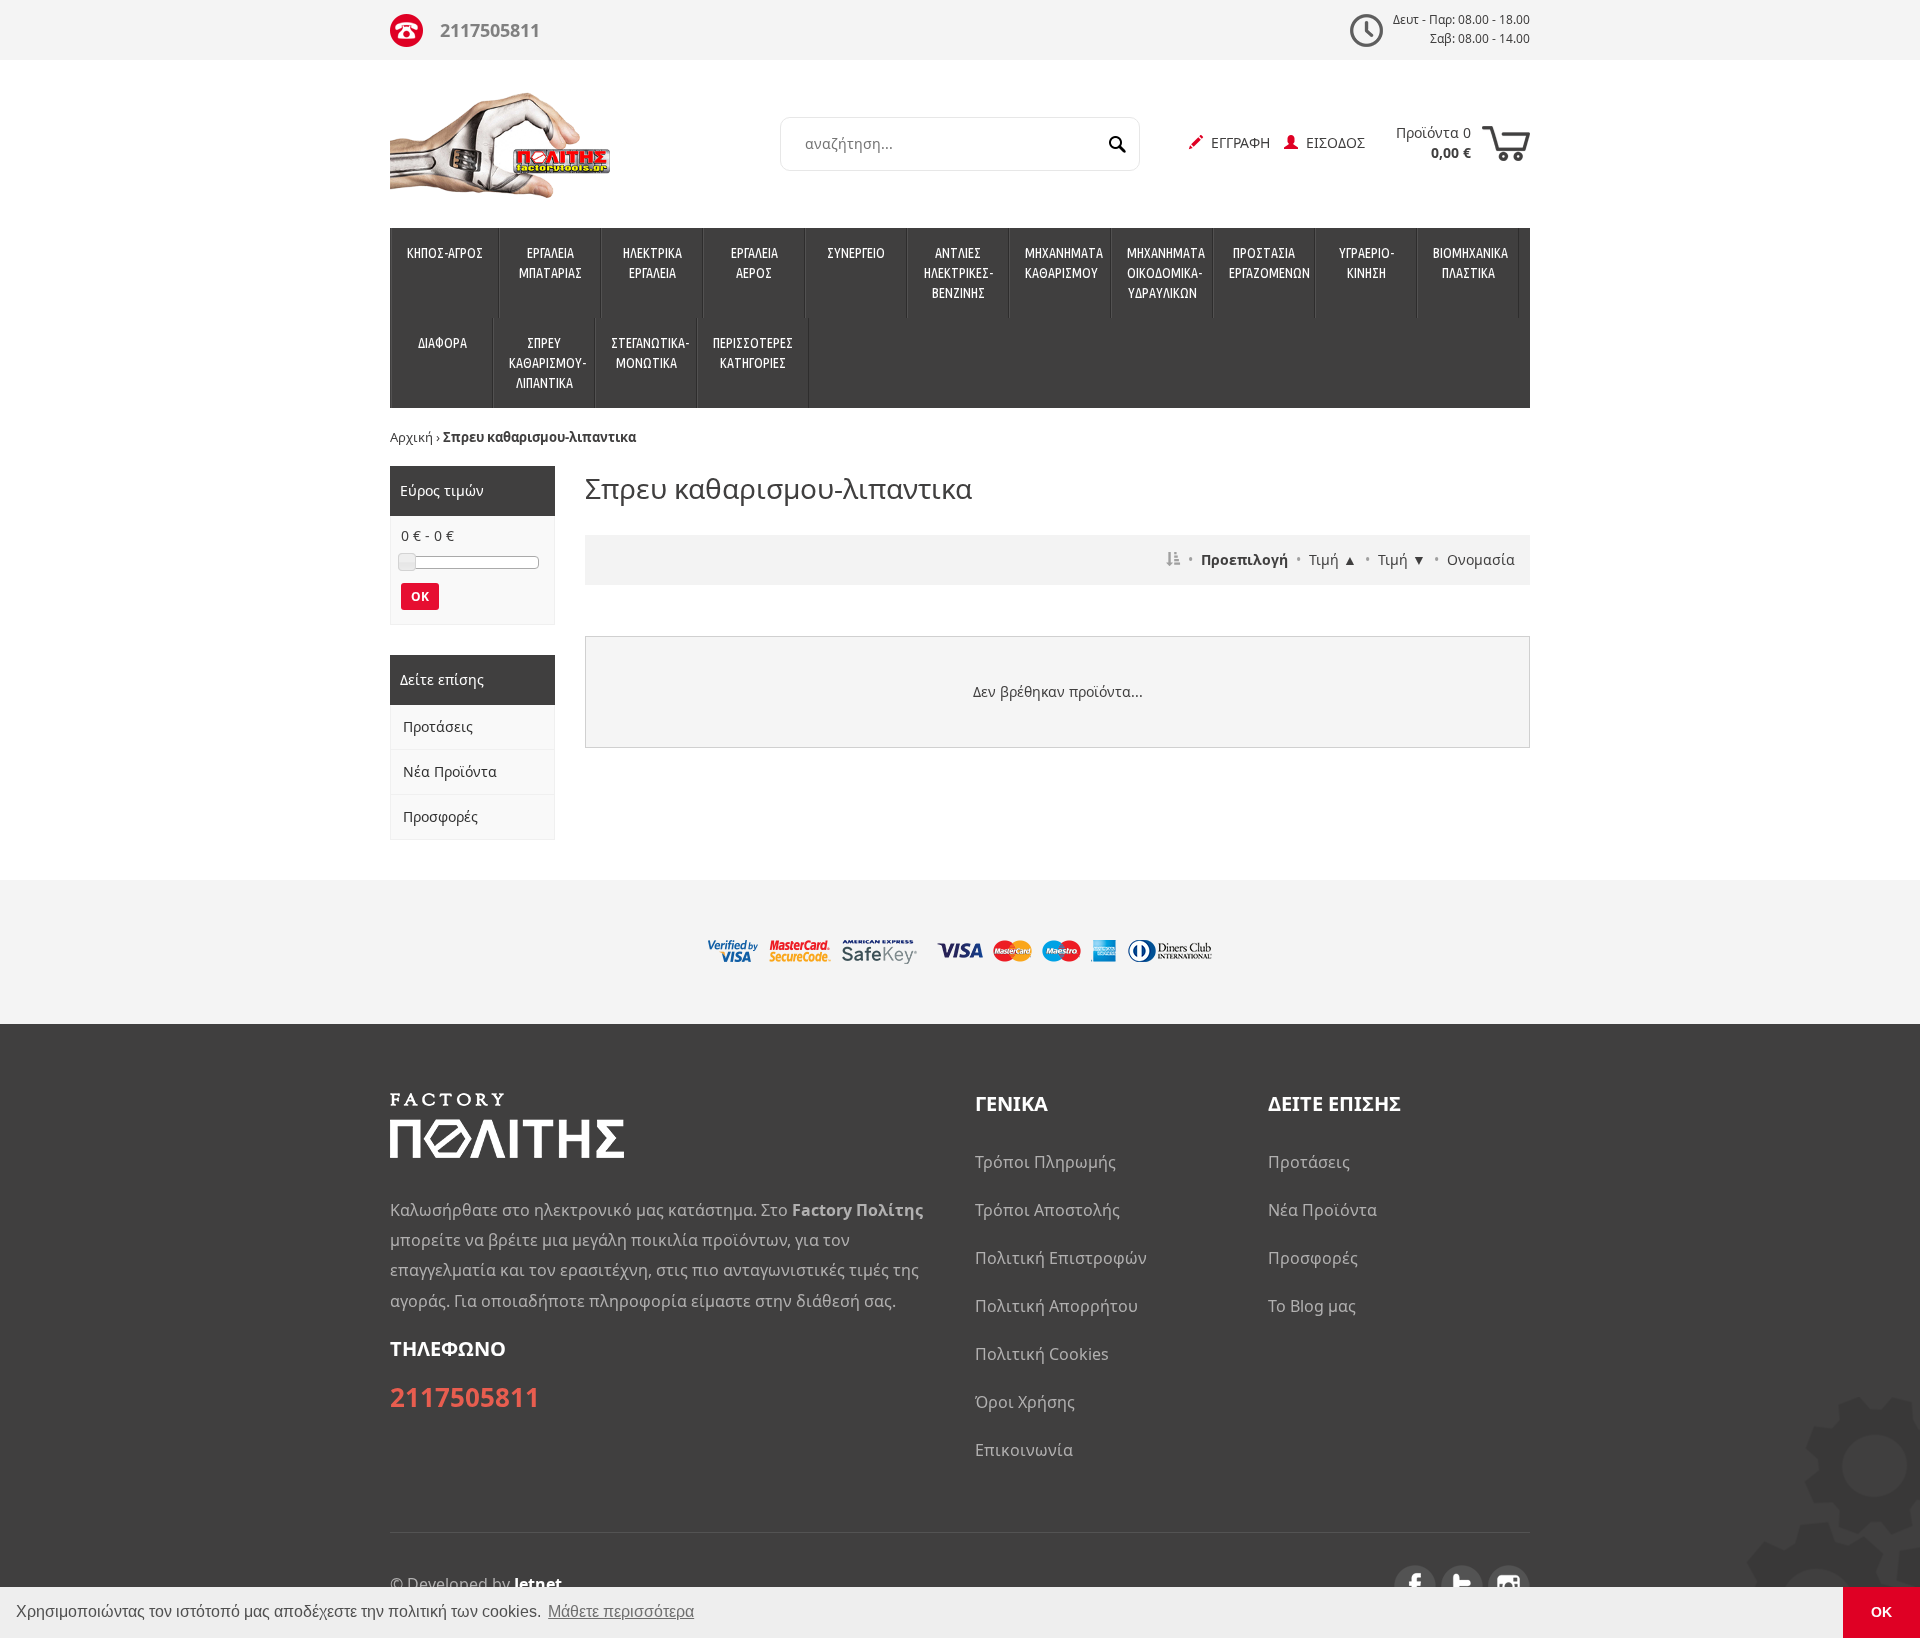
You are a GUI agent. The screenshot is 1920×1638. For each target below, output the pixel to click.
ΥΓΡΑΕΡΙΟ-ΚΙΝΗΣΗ (1366, 263)
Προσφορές (440, 816)
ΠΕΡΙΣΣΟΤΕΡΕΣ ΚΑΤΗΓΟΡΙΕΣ (753, 353)
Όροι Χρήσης (1025, 1402)
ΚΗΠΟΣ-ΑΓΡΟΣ (445, 253)
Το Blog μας (1312, 1306)
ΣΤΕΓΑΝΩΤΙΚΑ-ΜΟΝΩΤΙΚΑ (650, 353)
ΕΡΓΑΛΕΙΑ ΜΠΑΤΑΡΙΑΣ (550, 263)
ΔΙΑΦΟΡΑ (442, 343)
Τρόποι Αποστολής (1047, 1210)
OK (420, 596)
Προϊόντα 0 (1433, 142)
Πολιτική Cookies (1042, 1354)
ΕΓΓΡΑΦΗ (1236, 142)
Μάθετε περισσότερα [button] (621, 1611)
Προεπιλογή (1244, 559)
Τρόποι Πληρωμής (1045, 1162)
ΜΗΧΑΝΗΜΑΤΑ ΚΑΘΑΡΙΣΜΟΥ (1064, 263)
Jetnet (538, 1584)
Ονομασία (1481, 559)
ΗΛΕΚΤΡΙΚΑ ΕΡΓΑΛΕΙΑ (652, 263)
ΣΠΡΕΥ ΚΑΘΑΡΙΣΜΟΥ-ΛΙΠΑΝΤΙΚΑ (547, 363)
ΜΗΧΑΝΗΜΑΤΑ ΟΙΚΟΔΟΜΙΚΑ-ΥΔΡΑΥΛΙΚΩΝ (1166, 273)
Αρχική (411, 437)
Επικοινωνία (1024, 1450)
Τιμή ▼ (1402, 559)
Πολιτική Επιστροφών (1061, 1258)
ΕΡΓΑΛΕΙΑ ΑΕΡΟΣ (754, 263)
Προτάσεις (438, 726)
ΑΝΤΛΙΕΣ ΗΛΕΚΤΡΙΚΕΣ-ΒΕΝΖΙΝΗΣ (958, 273)
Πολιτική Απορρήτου (1056, 1306)
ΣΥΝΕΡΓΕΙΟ (856, 253)
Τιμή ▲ (1333, 559)
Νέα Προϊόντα (450, 771)
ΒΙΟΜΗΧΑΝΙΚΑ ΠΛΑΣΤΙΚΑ (1470, 263)
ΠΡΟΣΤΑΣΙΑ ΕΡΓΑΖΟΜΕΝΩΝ (1269, 263)
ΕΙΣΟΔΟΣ (1331, 142)
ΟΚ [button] (1881, 1612)
